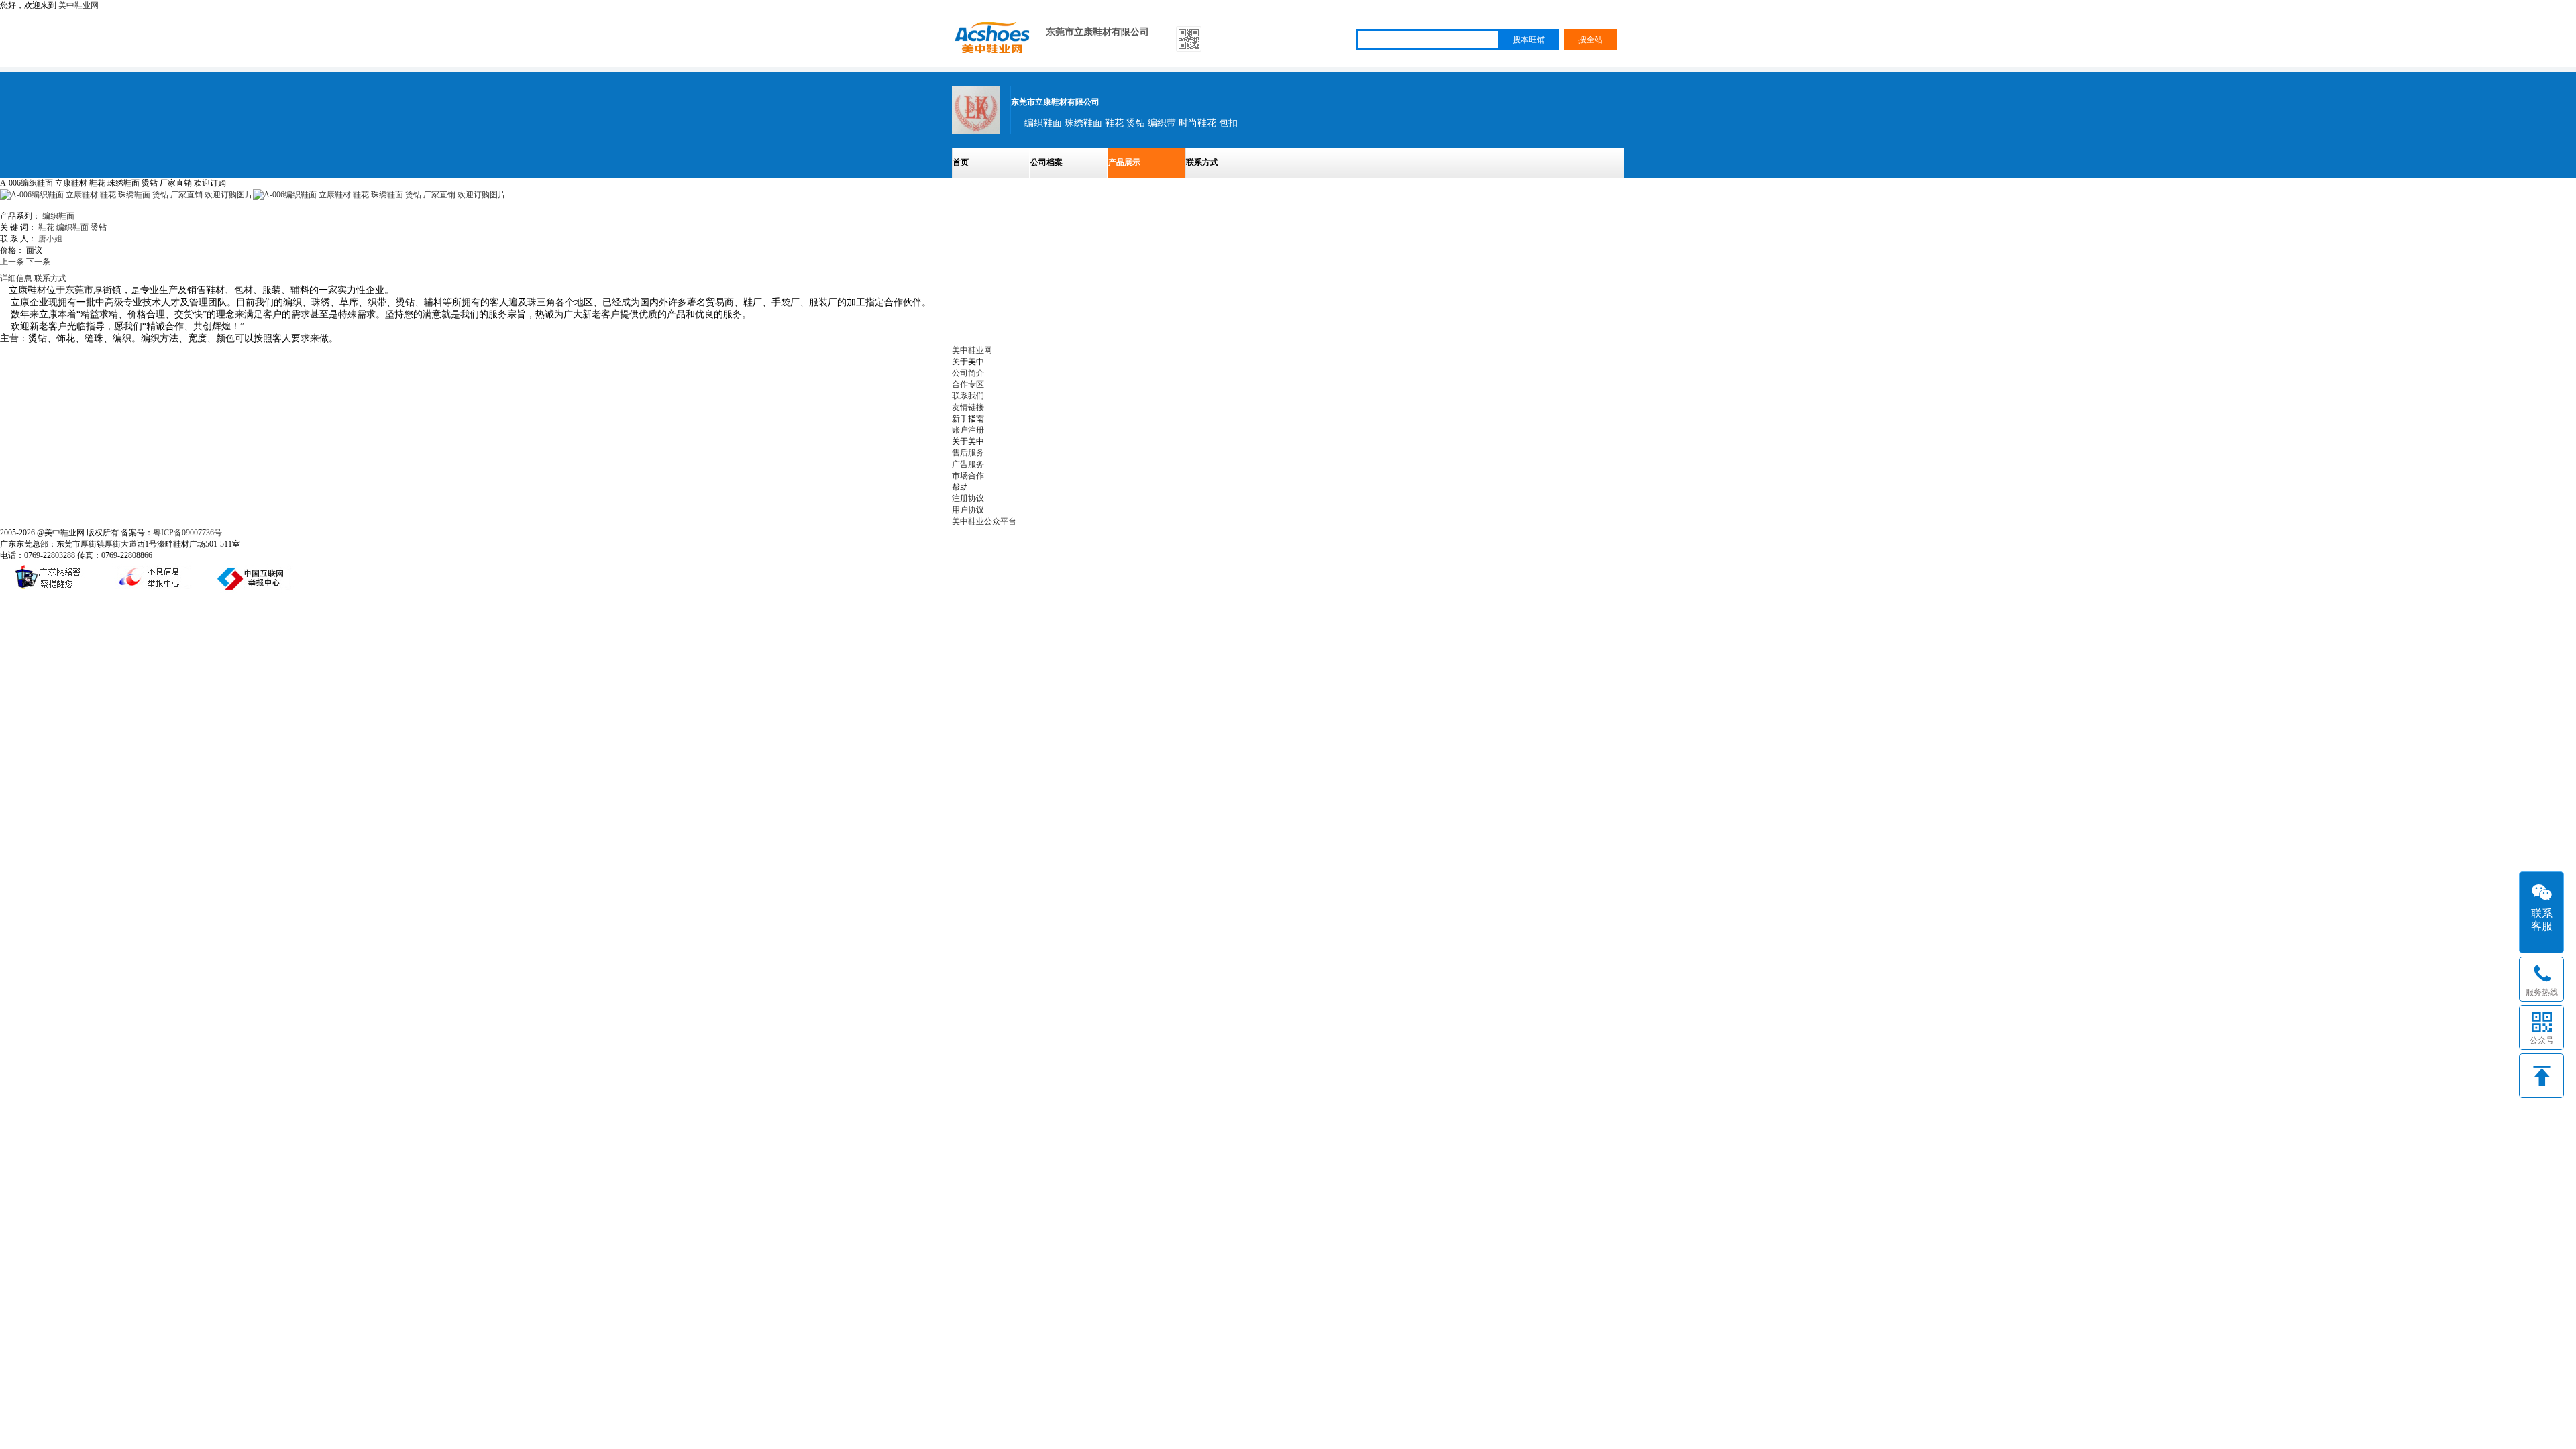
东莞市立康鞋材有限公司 (1097, 32)
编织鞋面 (58, 216)
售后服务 (968, 453)
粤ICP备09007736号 (187, 533)
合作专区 (968, 384)
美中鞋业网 (78, 5)
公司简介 (968, 373)
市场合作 (968, 476)
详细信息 (16, 278)
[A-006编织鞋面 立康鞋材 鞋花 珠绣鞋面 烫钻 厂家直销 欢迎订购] (379, 195)
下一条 (38, 262)
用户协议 (968, 510)
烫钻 (99, 227)
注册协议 (968, 498)
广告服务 (968, 464)
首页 (961, 162)
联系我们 (968, 396)
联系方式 (1202, 162)
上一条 (12, 262)
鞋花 (46, 227)
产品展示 (1124, 162)
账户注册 (968, 430)
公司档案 (1046, 162)
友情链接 (968, 407)
